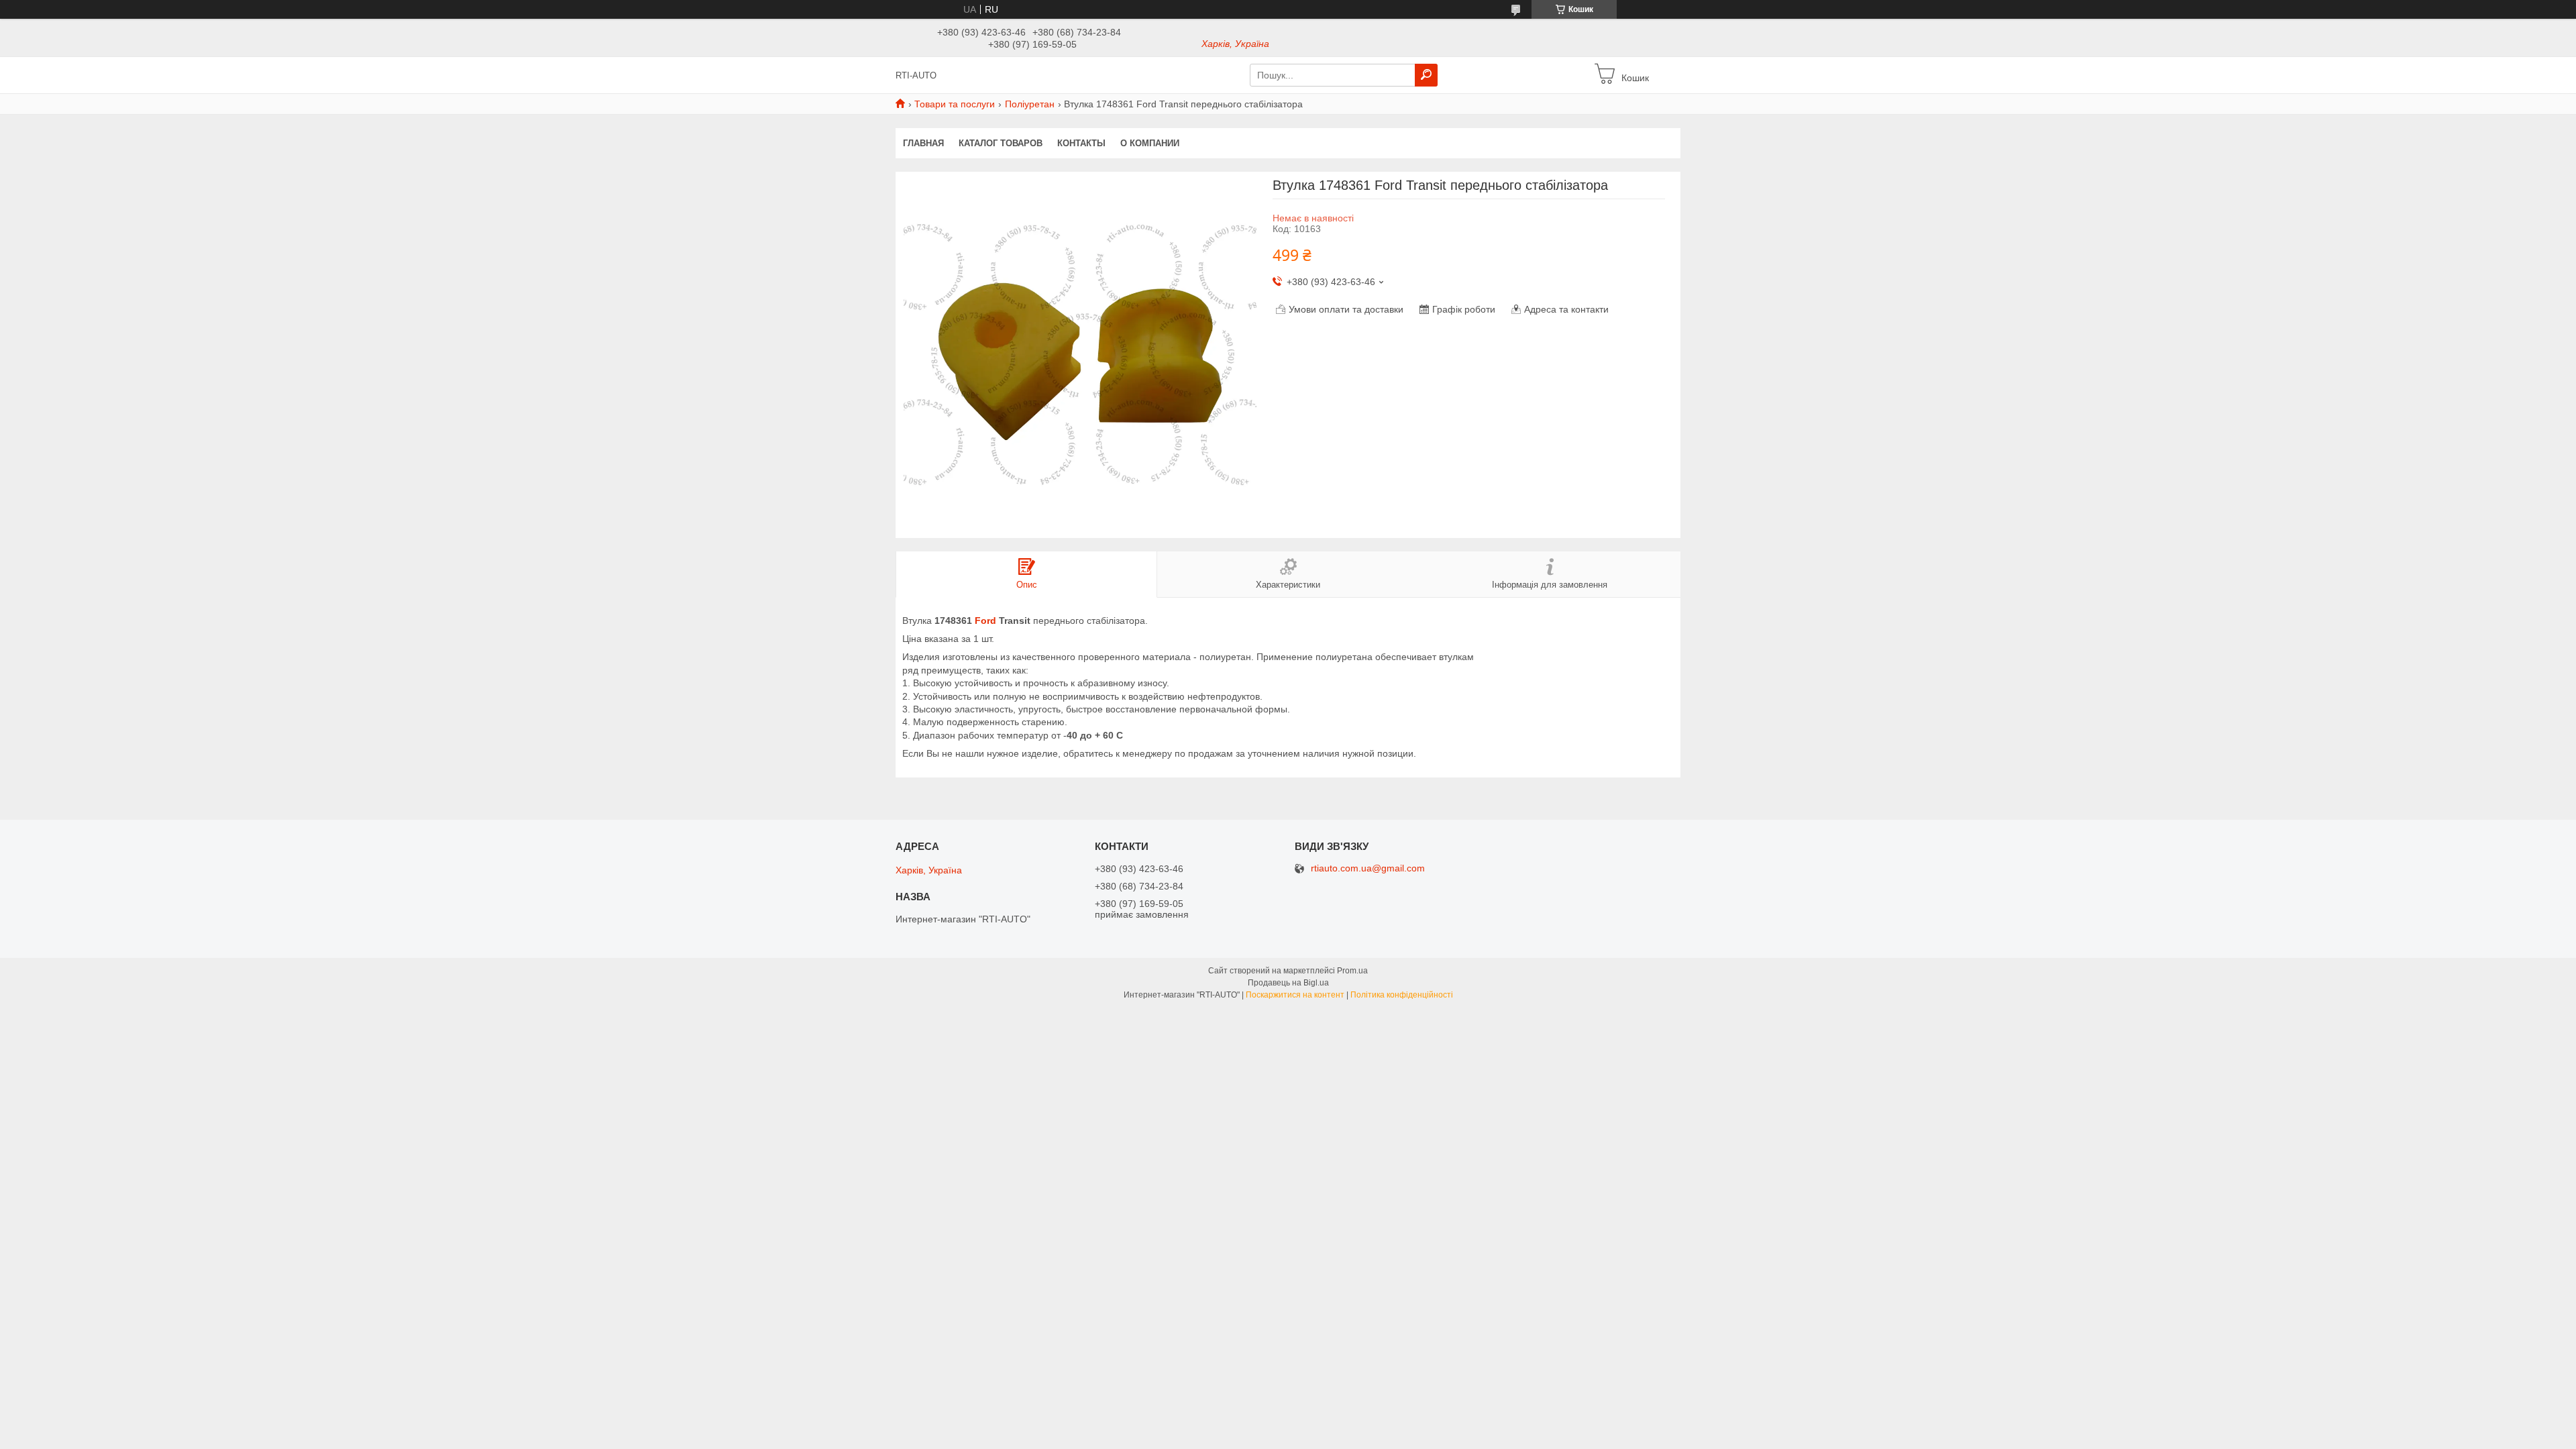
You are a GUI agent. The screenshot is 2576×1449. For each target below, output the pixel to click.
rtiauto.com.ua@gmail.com (1368, 868)
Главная (923, 143)
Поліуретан (1030, 104)
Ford (985, 621)
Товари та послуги (955, 104)
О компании (1150, 143)
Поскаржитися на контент (1295, 995)
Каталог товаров (1001, 143)
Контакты (1081, 143)
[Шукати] (1426, 75)
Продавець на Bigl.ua (1288, 983)
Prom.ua (1352, 971)
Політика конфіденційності (1402, 995)
